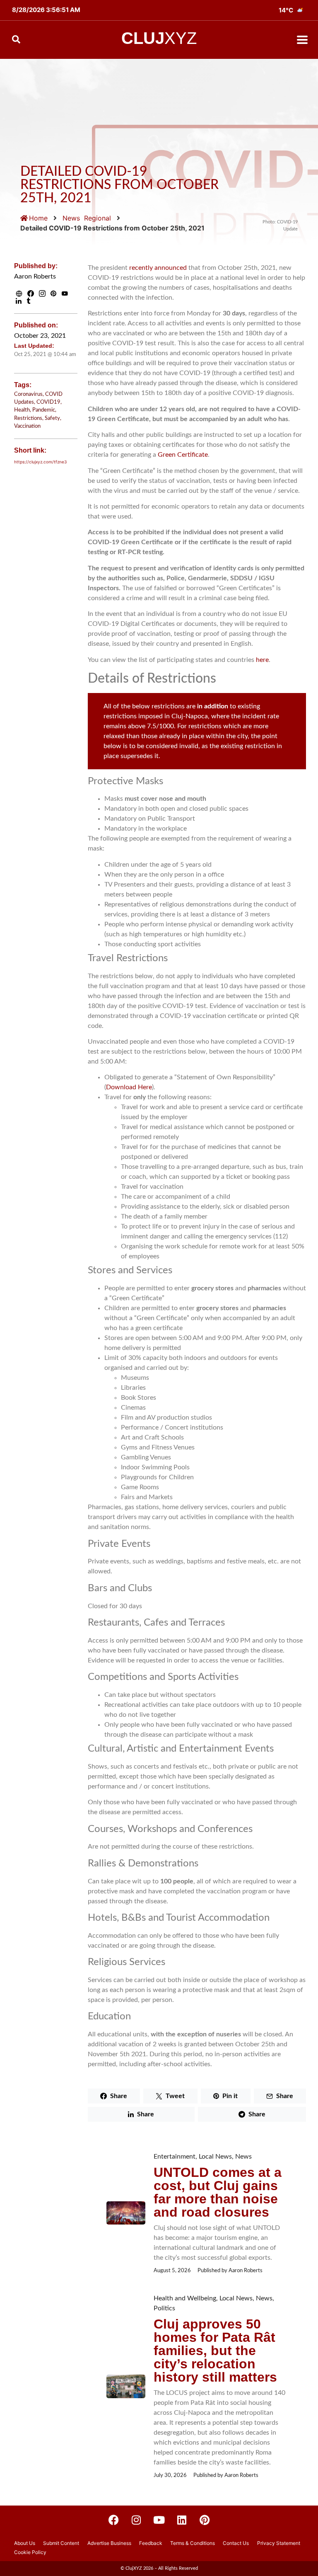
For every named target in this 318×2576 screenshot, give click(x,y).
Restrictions (28, 418)
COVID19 (48, 402)
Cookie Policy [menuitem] (30, 2552)
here (262, 660)
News (71, 218)
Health (22, 410)
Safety (52, 418)
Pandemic (44, 410)
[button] (302, 40)
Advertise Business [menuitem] (109, 2543)
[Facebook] (113, 2520)
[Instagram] (136, 2520)
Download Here (129, 1087)
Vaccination (27, 426)
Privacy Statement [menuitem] (279, 2543)
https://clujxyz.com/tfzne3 (40, 462)
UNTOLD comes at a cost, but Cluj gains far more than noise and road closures (218, 2192)
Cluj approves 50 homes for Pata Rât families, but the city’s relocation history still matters (215, 2351)
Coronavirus (28, 394)
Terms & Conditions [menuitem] (193, 2543)
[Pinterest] (205, 2520)
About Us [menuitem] (25, 2543)
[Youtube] (159, 2520)
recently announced (158, 268)
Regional (98, 218)
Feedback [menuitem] (151, 2543)
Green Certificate (183, 455)
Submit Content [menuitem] (61, 2543)
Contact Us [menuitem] (236, 2543)
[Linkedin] (182, 2520)
